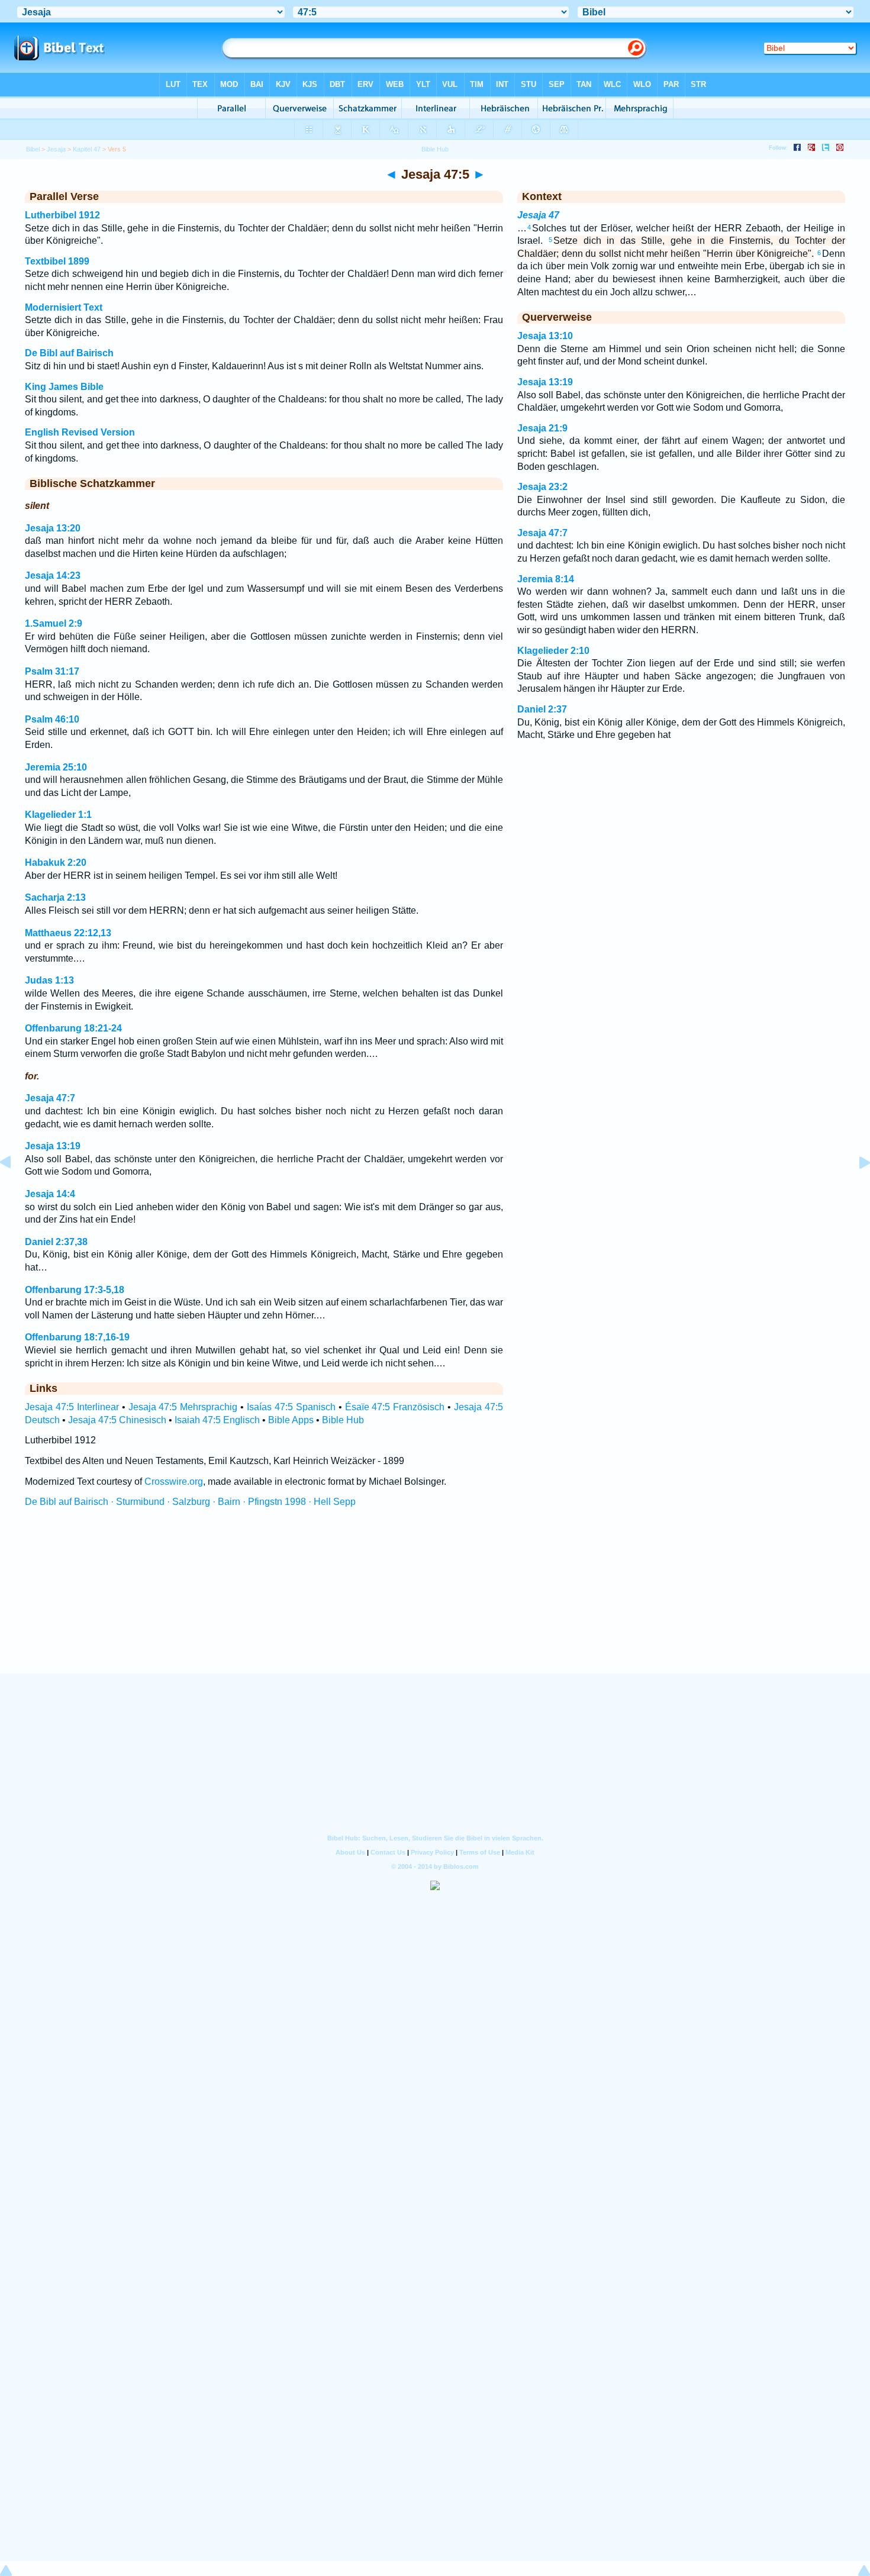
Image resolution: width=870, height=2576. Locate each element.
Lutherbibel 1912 (62, 215)
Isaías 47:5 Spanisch (291, 1407)
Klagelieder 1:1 (58, 815)
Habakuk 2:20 (56, 863)
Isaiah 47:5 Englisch (217, 1420)
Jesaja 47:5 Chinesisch (117, 1420)
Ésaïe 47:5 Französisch (395, 1407)
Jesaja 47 (538, 215)
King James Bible (64, 387)
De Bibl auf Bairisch (69, 353)
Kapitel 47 (87, 149)
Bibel (33, 149)
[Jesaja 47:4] (15, 1189)
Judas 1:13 (49, 980)
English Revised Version (80, 432)
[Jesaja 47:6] (855, 1189)
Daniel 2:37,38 (56, 1242)
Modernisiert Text (64, 307)
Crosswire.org (174, 1482)
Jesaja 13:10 (545, 336)
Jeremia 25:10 (56, 767)
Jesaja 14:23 (53, 576)
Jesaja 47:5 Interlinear (72, 1407)
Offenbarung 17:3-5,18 (75, 1290)
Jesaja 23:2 (542, 487)
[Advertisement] (435, 1601)
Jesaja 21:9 (542, 428)
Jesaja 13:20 (53, 528)
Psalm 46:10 (52, 719)
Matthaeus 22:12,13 (68, 933)
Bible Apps (291, 1420)
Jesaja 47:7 (50, 1098)
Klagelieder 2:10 (553, 651)
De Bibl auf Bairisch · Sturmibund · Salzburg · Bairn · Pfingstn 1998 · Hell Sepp (190, 1502)
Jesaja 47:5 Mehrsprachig (183, 1407)
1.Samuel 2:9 (54, 623)
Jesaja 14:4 (50, 1194)
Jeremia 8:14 (546, 579)
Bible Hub (343, 1420)
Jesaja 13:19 (53, 1146)
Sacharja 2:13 (55, 897)
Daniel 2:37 (542, 709)
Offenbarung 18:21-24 (73, 1028)
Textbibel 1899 (57, 261)
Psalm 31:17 (52, 671)
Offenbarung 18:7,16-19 (77, 1337)
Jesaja (56, 149)
